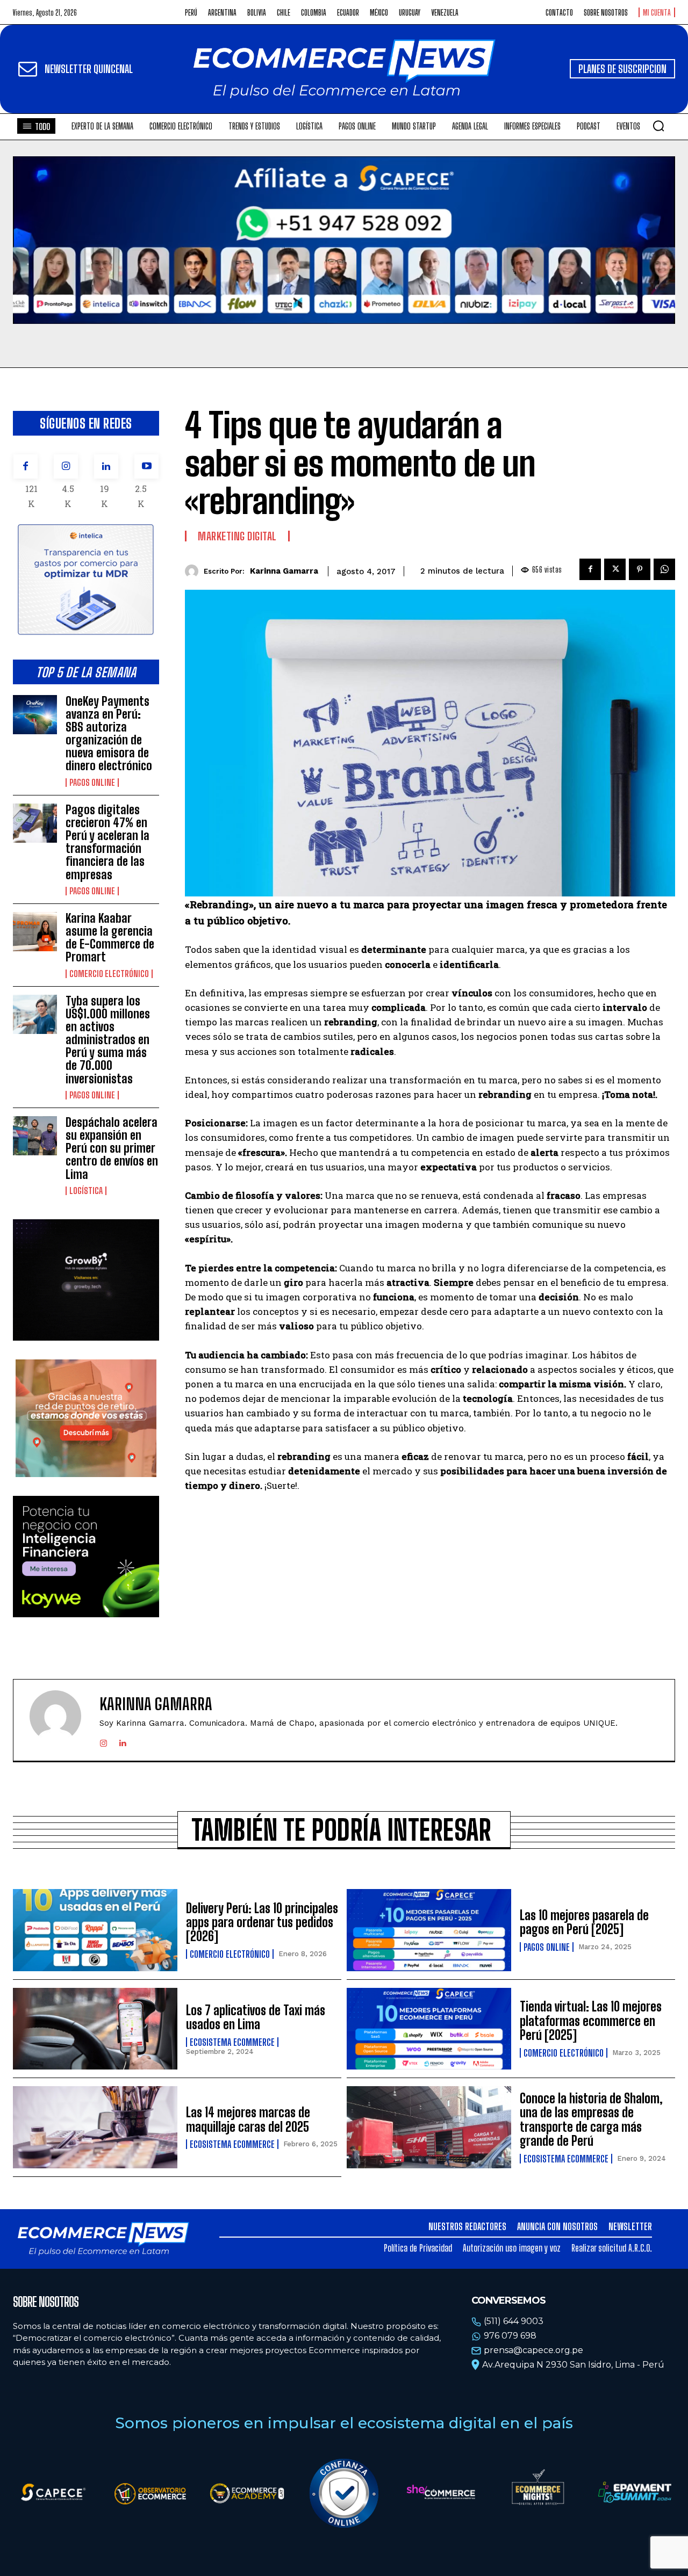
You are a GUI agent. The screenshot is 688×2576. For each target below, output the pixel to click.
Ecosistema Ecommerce (232, 2042)
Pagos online (92, 783)
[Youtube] (146, 466)
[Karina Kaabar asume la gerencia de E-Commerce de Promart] (35, 932)
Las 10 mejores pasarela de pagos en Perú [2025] (584, 1922)
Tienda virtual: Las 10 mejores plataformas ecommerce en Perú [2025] (591, 2021)
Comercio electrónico (109, 974)
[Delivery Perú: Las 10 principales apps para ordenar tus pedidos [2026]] (95, 1930)
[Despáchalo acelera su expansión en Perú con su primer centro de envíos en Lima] (35, 1136)
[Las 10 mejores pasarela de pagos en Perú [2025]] (429, 1930)
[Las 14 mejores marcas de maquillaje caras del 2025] (95, 2127)
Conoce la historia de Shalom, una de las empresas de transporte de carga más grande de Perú (591, 2119)
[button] (658, 126)
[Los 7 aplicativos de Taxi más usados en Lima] (95, 2029)
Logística (86, 1191)
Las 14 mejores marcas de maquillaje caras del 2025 (248, 2119)
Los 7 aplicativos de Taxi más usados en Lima (256, 2017)
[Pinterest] (640, 569)
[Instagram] (66, 466)
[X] (615, 569)
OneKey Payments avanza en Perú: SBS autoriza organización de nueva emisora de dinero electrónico (109, 734)
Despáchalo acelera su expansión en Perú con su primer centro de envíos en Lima (112, 1148)
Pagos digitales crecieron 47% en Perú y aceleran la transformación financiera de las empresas (107, 842)
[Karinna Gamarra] (194, 571)
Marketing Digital (237, 536)
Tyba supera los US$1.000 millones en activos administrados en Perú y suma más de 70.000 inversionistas (108, 1040)
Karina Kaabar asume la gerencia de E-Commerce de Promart (110, 938)
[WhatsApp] (664, 569)
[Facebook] (26, 466)
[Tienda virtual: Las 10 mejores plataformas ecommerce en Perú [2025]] (429, 2029)
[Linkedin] (106, 466)
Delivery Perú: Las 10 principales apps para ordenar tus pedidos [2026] (262, 1922)
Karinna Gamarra (284, 571)
